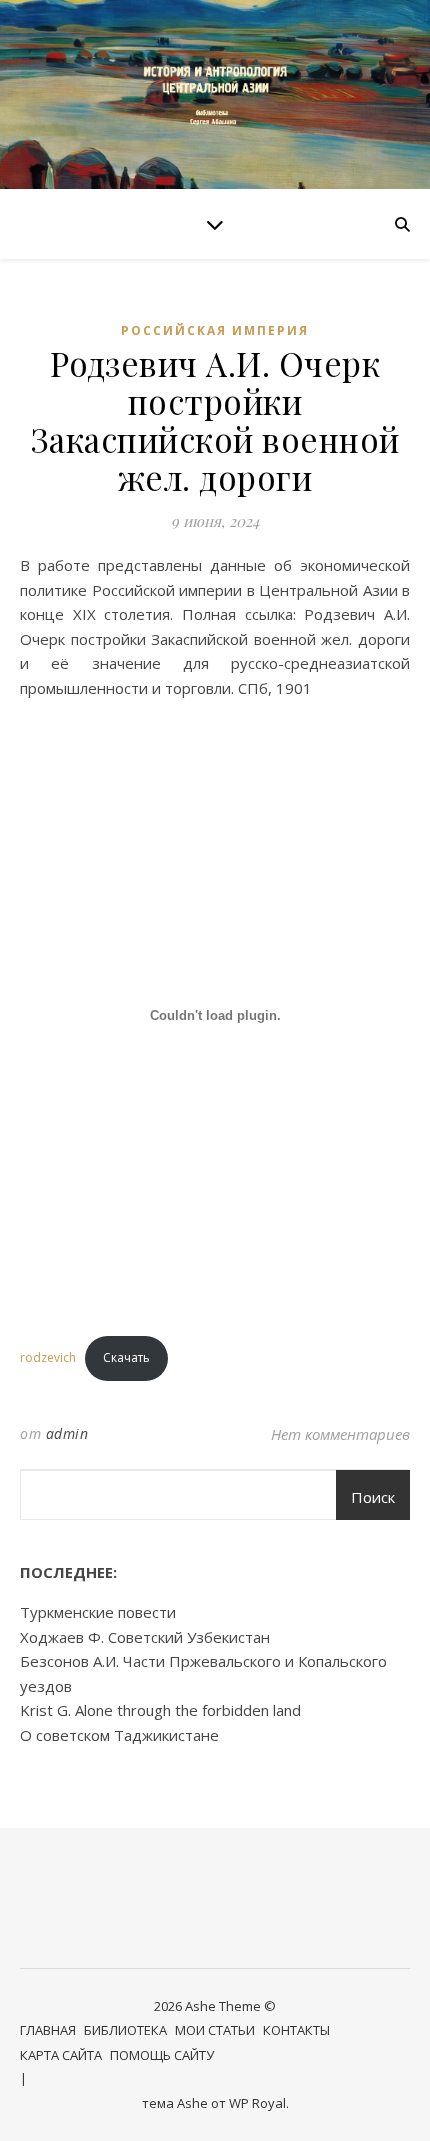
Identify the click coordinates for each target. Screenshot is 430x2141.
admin (67, 1433)
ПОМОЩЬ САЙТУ (162, 2055)
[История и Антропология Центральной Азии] (215, 94)
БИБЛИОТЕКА (125, 2030)
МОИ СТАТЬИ (215, 2030)
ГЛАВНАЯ (48, 2030)
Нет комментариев (340, 1434)
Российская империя (215, 330)
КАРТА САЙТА (61, 2055)
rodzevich (48, 1357)
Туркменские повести (98, 1612)
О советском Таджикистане (119, 1735)
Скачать (126, 1357)
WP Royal (257, 2103)
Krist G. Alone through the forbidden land (160, 1710)
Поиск (373, 1497)
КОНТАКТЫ (296, 2030)
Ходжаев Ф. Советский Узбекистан (145, 1637)
